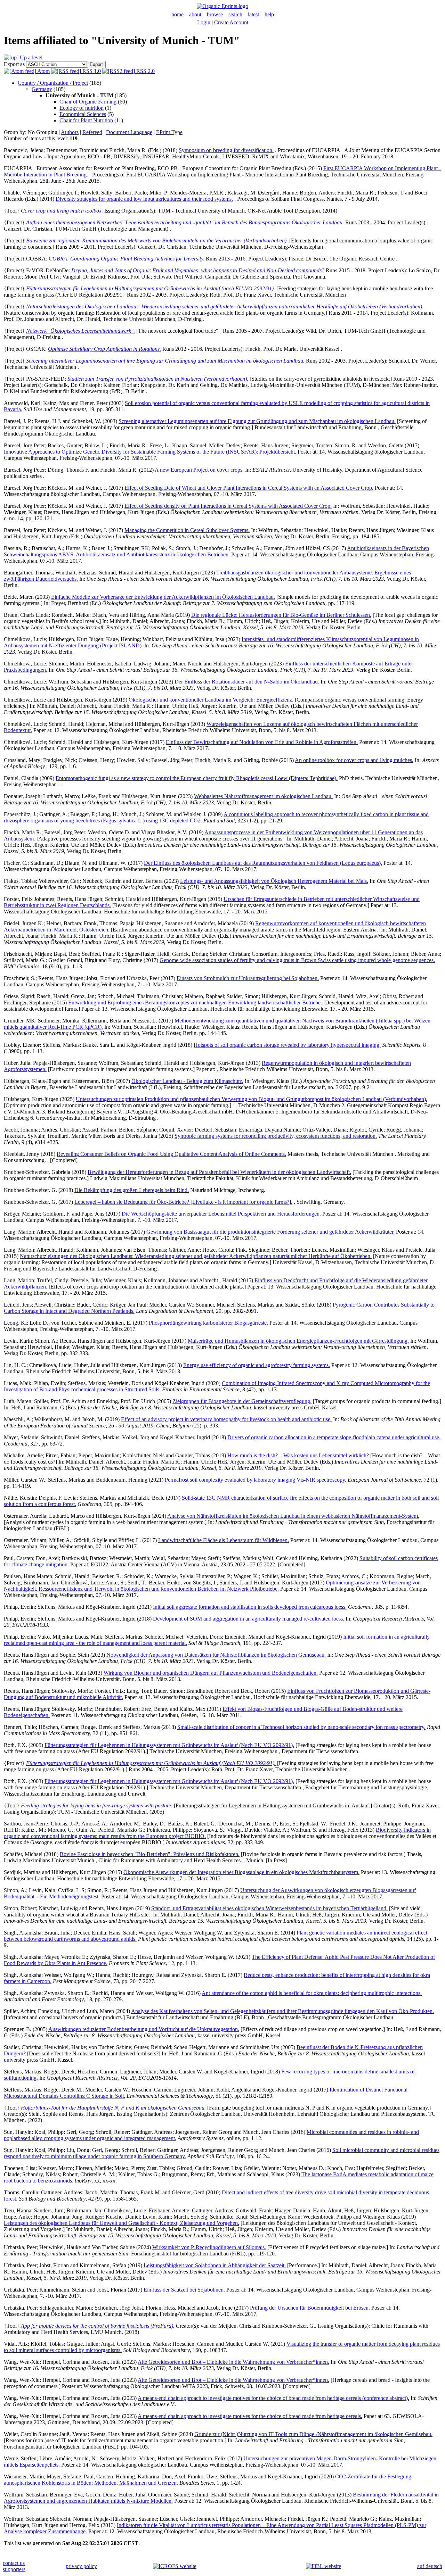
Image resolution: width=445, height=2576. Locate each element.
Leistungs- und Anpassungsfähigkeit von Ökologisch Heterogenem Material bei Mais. (274, 881)
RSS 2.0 (145, 71)
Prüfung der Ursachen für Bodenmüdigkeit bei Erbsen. (310, 2308)
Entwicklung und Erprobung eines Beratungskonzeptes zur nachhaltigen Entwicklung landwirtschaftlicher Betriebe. (195, 1003)
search (235, 14)
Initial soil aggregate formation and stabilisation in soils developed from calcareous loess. (250, 1607)
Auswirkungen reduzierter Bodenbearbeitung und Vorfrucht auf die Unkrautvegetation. (144, 2029)
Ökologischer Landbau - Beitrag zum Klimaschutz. (187, 1081)
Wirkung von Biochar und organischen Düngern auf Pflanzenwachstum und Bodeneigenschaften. (211, 1673)
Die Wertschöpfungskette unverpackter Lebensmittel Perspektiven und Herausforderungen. (221, 1214)
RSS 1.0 (91, 71)
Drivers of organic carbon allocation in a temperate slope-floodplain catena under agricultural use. (334, 1437)
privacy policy (81, 2566)
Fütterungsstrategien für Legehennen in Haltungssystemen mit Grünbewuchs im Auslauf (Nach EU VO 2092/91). (169, 1745)
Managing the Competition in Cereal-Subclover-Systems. (187, 530)
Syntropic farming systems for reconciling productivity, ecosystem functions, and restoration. (276, 1136)
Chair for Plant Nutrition (86, 120)
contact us (14, 2563)
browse (215, 14)
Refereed (92, 132)
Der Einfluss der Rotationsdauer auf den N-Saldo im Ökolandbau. (247, 682)
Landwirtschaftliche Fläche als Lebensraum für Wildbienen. (224, 1540)
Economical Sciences (83, 114)
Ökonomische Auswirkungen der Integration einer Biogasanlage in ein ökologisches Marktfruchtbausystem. (241, 1872)
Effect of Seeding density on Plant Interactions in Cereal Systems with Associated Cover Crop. (228, 506)
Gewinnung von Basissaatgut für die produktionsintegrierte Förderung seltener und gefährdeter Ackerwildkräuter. (270, 1232)
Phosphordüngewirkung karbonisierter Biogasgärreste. (208, 1323)
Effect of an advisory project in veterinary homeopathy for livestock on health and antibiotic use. (226, 1419)
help (269, 14)
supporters (14, 2569)
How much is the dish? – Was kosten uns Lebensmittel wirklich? (298, 1455)
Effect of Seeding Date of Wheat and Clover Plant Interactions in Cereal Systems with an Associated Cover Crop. (249, 488)
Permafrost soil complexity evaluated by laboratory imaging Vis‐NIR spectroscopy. (256, 1480)
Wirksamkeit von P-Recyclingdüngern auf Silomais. (209, 2247)
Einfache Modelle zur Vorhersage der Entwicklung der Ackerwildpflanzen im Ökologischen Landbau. (163, 597)
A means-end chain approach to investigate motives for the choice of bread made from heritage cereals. (250, 2416)
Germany (42, 89)
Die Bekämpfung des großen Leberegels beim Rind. (132, 1190)
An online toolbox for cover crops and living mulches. (354, 760)
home (177, 14)
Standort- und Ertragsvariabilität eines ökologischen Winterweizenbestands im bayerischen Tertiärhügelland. (269, 1908)
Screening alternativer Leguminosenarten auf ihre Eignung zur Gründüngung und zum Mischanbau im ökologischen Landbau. (257, 421)
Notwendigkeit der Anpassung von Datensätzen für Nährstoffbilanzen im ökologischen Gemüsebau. (216, 1655)
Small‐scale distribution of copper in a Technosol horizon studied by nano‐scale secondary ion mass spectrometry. (301, 1727)
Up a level (30, 57)
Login (204, 22)
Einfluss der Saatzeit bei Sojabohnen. (184, 2290)
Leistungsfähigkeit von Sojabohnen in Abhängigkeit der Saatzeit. (215, 2265)
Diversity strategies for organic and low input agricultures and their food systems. (144, 199)
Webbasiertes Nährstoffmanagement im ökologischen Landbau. (263, 796)
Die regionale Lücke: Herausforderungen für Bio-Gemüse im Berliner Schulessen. (281, 615)
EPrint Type (169, 132)
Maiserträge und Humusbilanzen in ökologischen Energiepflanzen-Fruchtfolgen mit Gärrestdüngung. (298, 1341)
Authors (70, 132)
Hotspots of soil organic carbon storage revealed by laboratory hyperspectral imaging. (287, 1045)
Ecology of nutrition (82, 108)
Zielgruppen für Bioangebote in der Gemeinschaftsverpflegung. (242, 1401)
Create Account (231, 22)
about (195, 14)
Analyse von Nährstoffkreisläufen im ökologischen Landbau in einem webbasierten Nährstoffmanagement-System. (293, 1516)
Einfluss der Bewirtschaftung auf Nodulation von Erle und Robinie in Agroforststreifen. (262, 742)
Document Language (129, 132)
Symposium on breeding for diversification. (226, 150)
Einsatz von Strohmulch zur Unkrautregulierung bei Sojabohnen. (248, 978)
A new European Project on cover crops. (199, 470)
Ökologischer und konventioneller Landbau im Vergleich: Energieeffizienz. (211, 700)
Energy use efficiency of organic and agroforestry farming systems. (257, 1365)
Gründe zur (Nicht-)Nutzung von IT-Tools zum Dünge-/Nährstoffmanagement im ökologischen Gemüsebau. (313, 2434)
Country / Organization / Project (53, 83)
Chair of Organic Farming (88, 102)
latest (253, 14)
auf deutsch (430, 2566)
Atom (43, 71)
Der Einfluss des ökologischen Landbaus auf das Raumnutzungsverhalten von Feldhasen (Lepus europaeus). (263, 863)
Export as (14, 64)
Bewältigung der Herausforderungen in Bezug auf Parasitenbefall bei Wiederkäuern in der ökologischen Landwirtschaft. (219, 1172)
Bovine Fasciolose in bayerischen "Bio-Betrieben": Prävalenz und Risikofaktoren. (150, 1854)
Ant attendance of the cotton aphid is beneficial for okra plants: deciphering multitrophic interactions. (312, 1993)
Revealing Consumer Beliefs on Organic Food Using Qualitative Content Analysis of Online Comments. (171, 1154)
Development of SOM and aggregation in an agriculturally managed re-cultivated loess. (249, 1619)
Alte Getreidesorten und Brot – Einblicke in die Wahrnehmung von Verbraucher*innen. (233, 2362)
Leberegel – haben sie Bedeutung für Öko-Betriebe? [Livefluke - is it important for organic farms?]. (183, 1202)
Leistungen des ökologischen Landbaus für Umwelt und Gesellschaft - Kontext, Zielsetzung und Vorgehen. (122, 2223)
